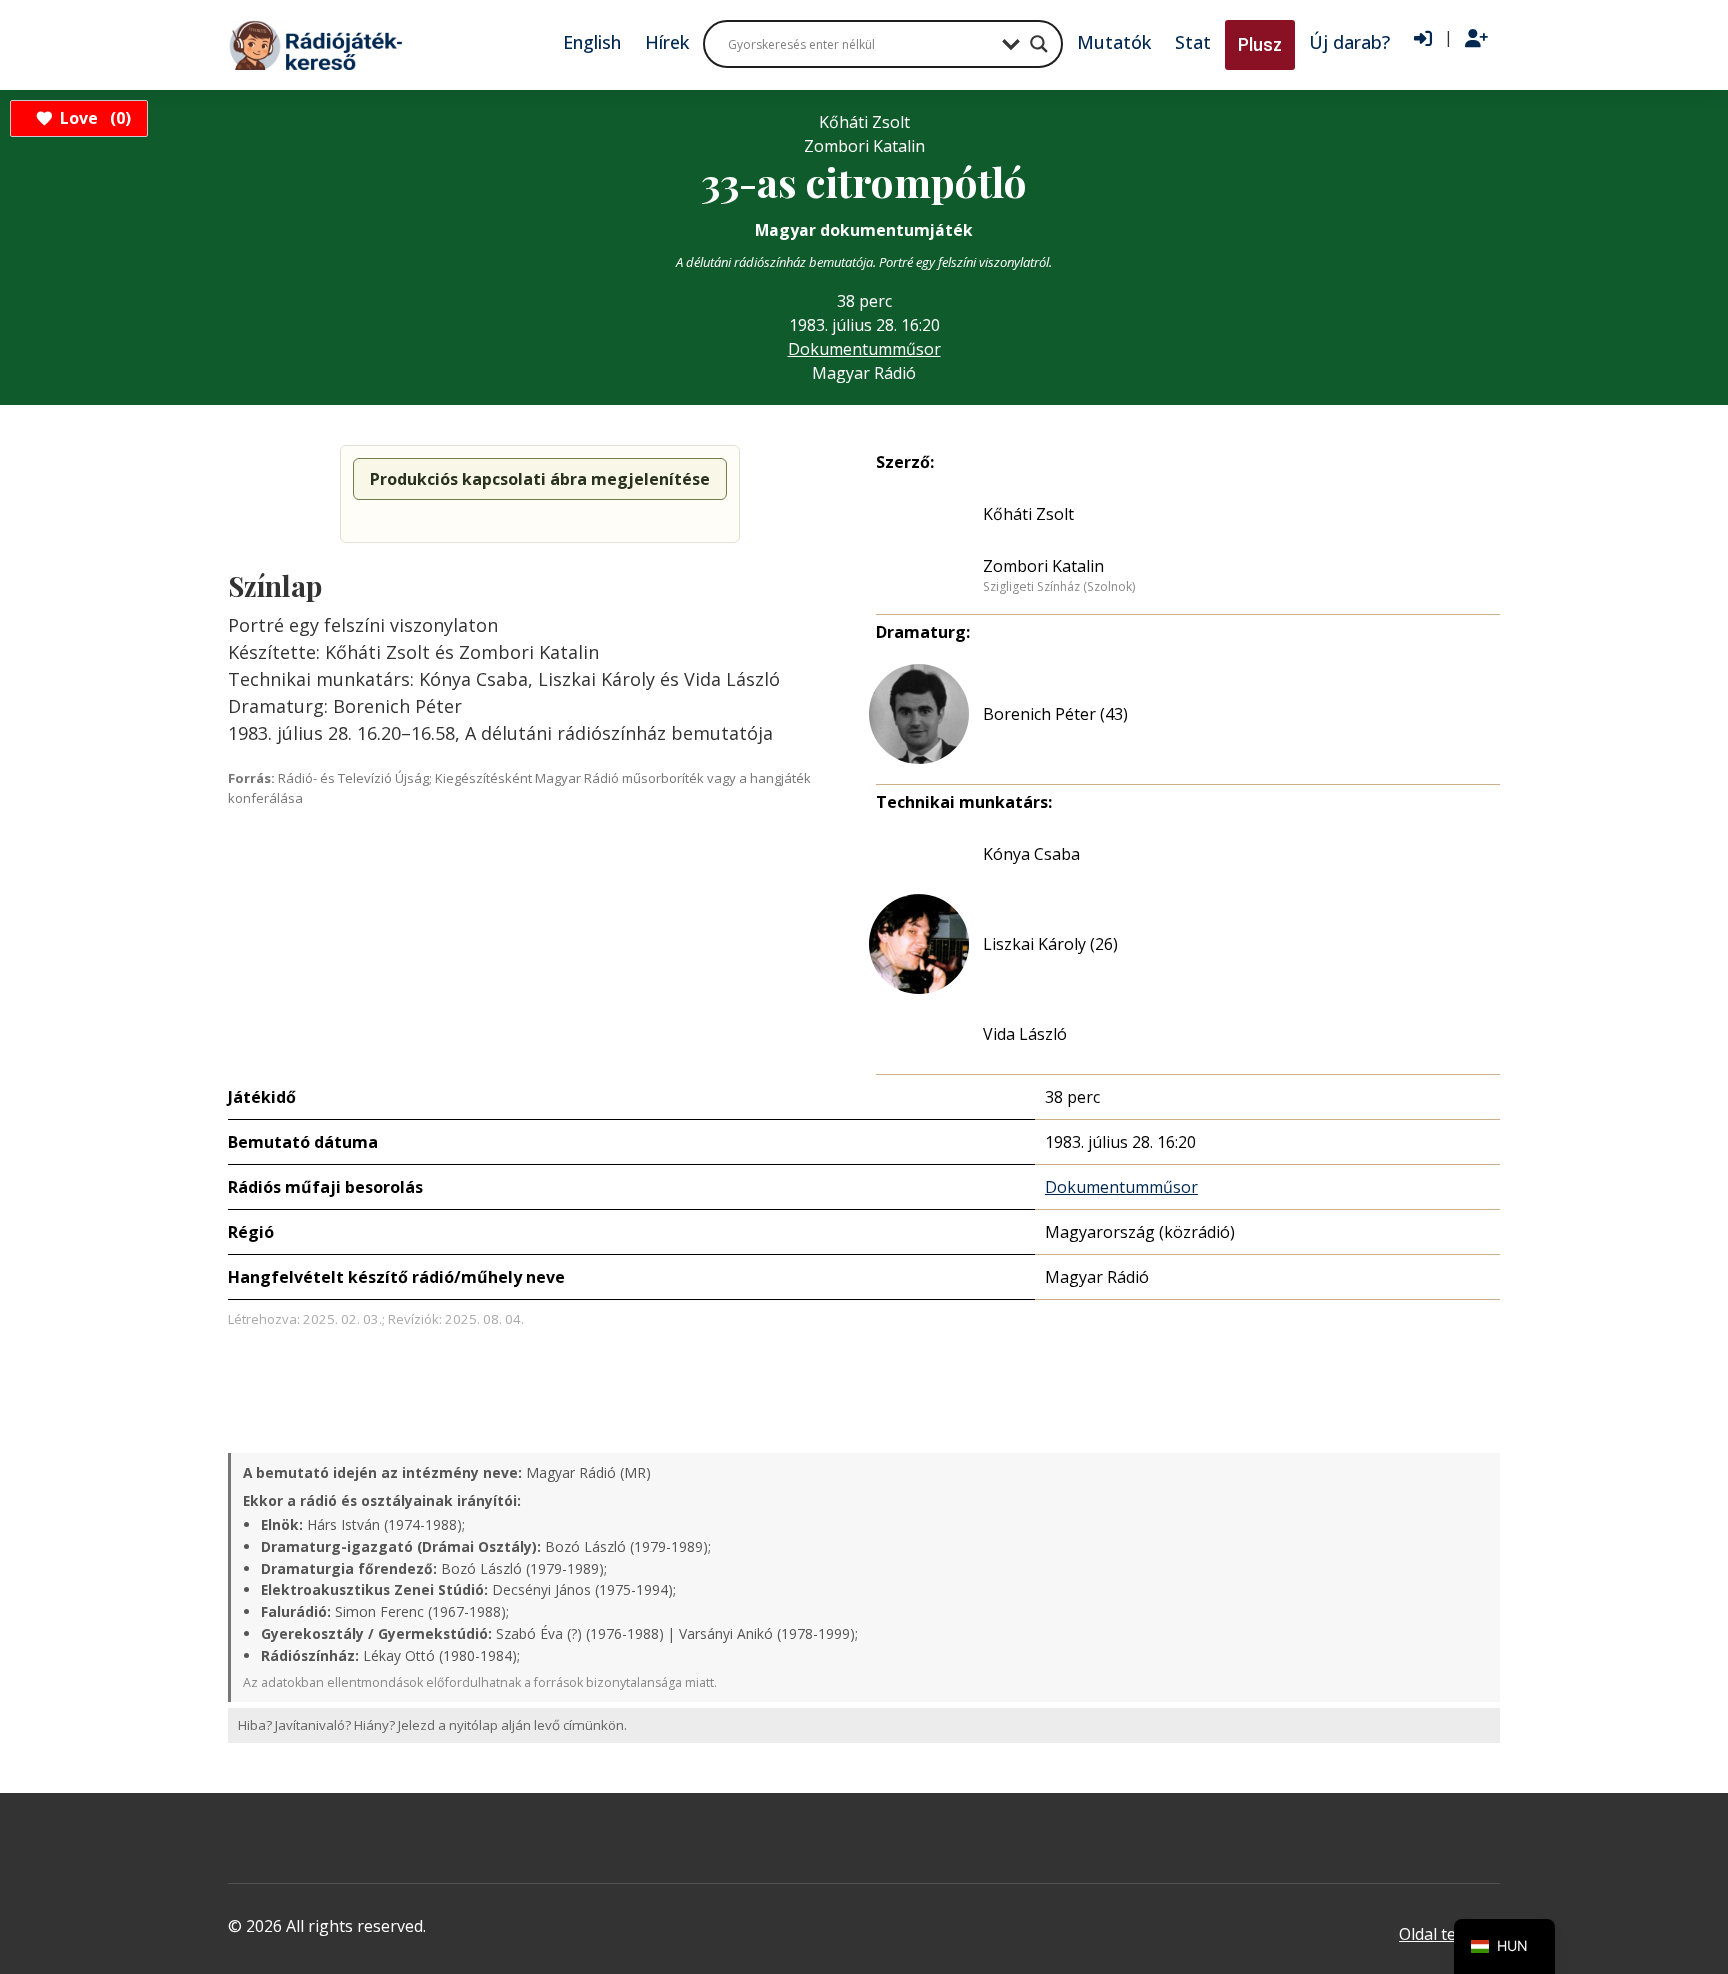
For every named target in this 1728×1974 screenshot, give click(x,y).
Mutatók (1114, 42)
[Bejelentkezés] (1423, 39)
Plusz (1260, 44)
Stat (1193, 42)
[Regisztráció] (1476, 39)
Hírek (667, 42)
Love (92, 118)
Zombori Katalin (1043, 566)
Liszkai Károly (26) (1050, 944)
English (592, 42)
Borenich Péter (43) (1055, 714)
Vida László (1025, 1034)
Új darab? (1349, 42)
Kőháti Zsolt (1028, 514)
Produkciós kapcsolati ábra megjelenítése (540, 479)
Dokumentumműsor (864, 349)
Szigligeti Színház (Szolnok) (1059, 587)
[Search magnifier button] (1039, 44)
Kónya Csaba (1031, 854)
